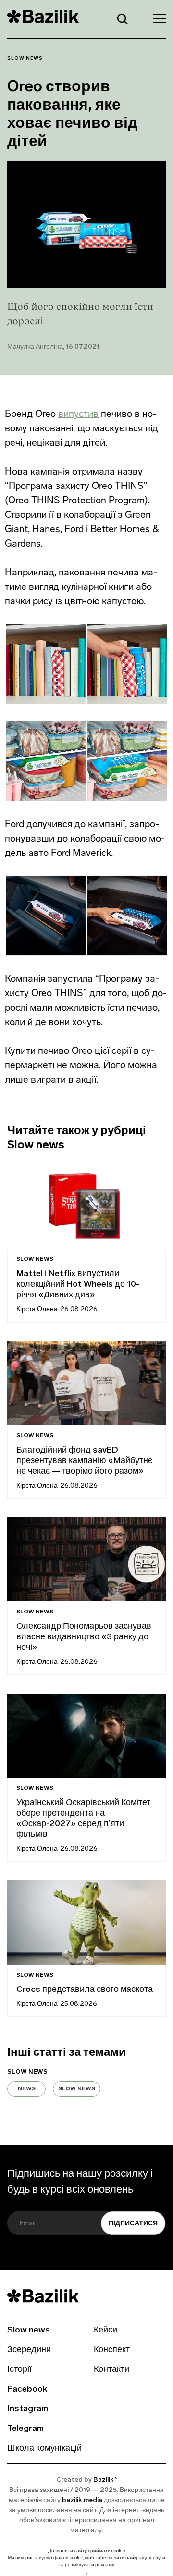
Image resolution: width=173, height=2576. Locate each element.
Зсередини (29, 2350)
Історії (19, 2370)
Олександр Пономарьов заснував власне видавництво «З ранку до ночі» (84, 1637)
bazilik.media (82, 2500)
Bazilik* (105, 2480)
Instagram (28, 2409)
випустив (78, 414)
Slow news (25, 58)
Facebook (27, 2390)
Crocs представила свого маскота (86, 1990)
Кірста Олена (37, 1310)
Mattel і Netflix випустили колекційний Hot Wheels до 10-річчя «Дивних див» (78, 1285)
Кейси (105, 2331)
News (27, 2089)
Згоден (86, 2574)
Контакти (111, 2370)
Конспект (112, 2350)
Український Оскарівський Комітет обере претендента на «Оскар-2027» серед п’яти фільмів (83, 1819)
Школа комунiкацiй (44, 2449)
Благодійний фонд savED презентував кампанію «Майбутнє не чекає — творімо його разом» (84, 1461)
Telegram (25, 2429)
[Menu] (157, 18)
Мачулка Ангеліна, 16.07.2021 (53, 347)
